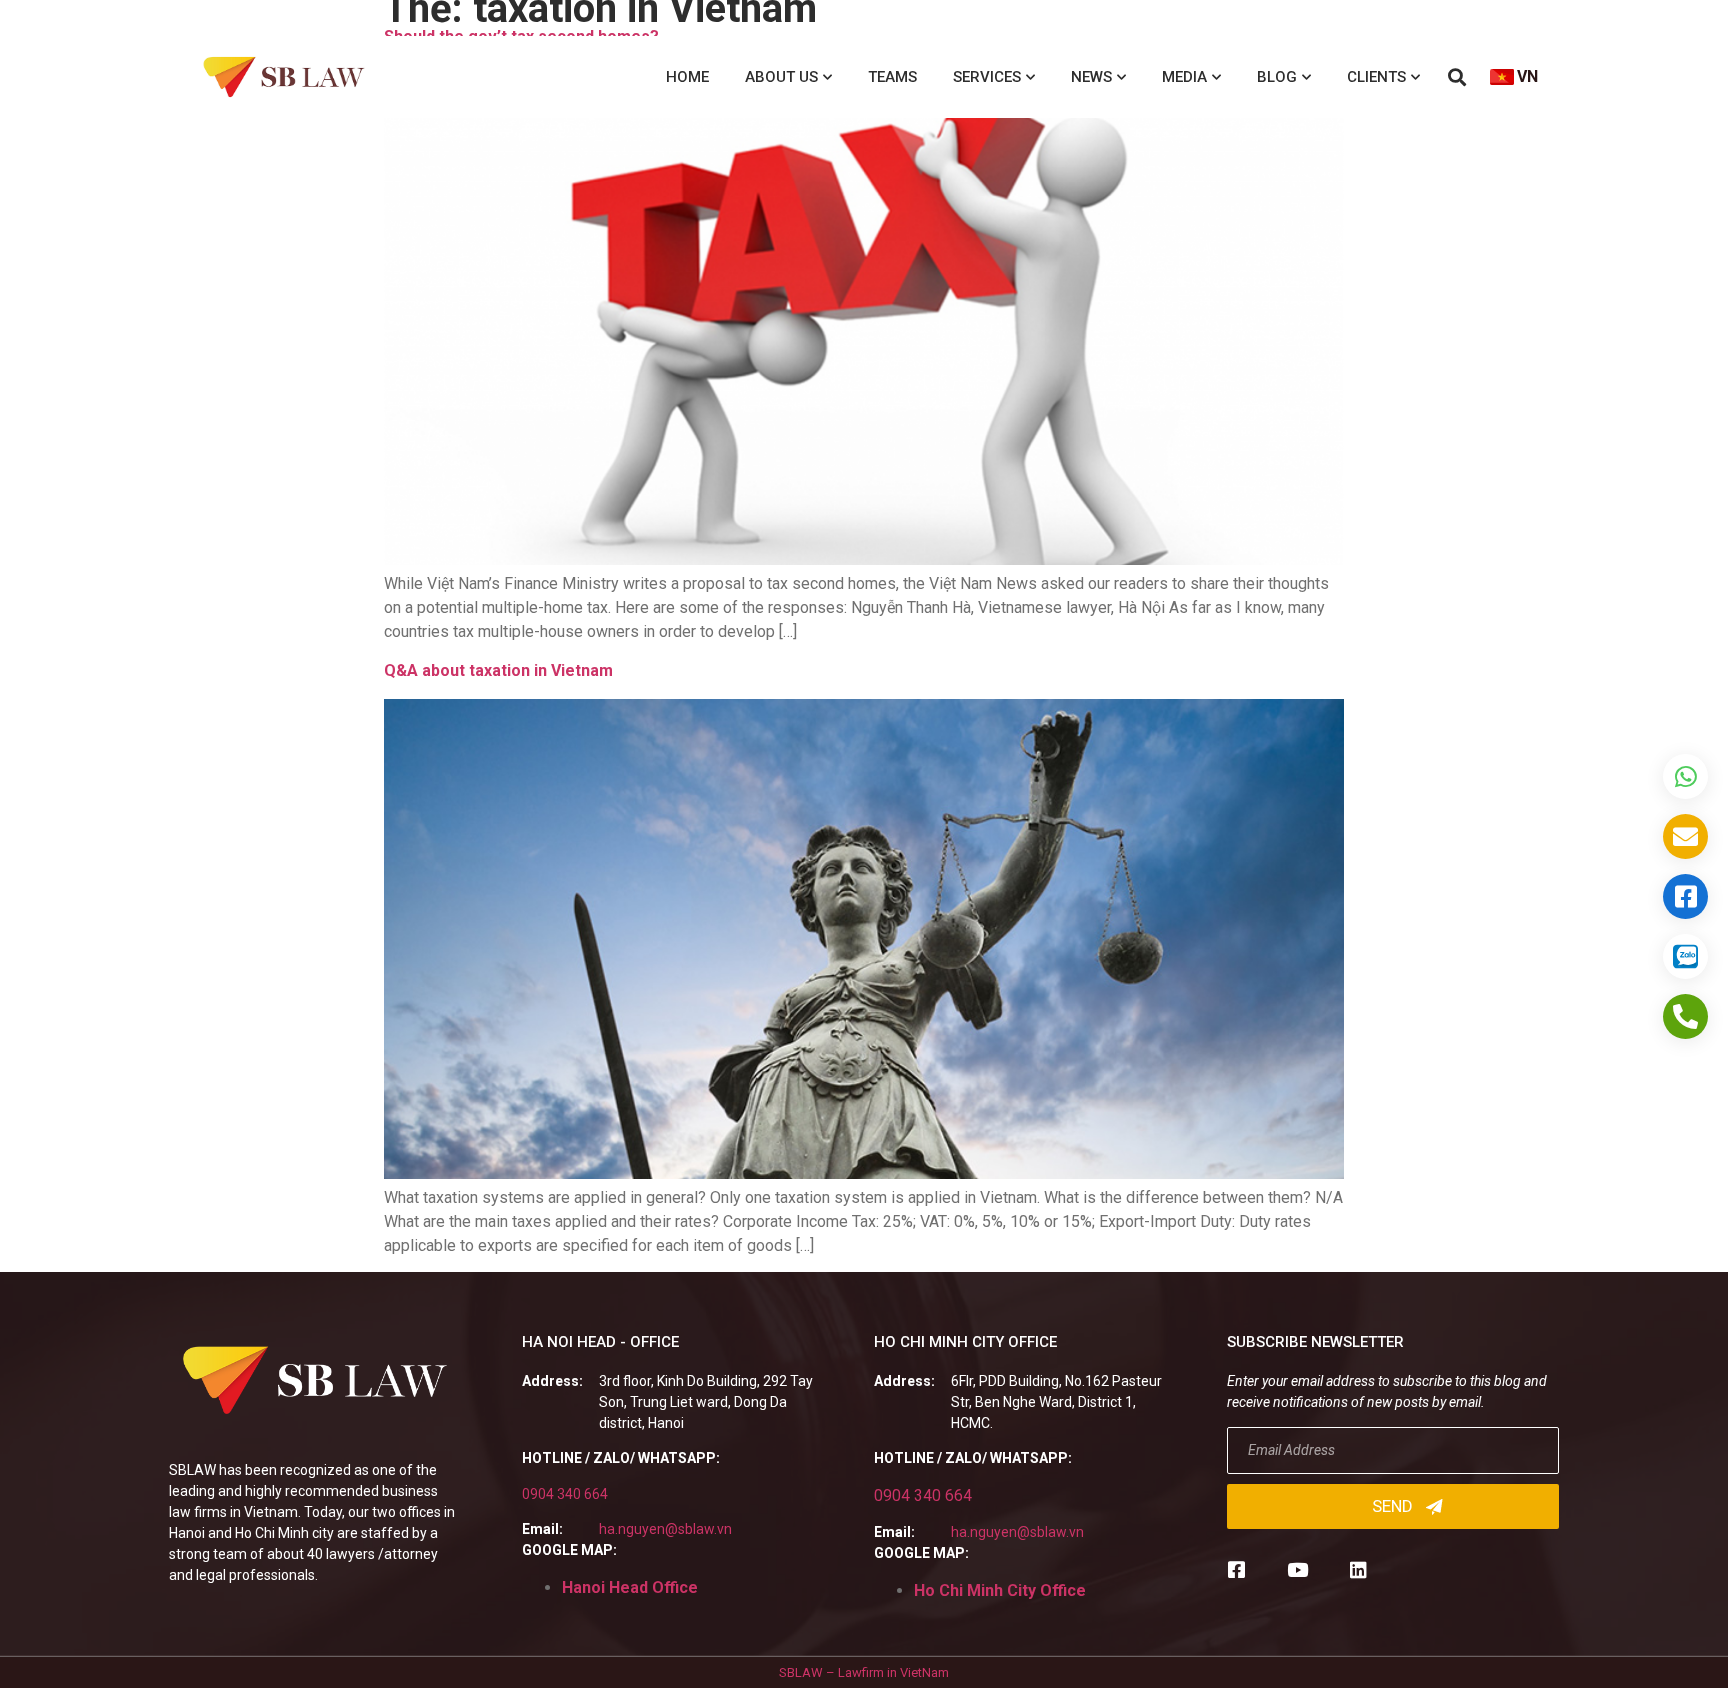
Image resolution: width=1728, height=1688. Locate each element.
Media (1184, 77)
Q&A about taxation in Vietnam (498, 670)
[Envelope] (1685, 836)
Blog (1277, 77)
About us (781, 77)
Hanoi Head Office (630, 1587)
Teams (892, 77)
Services (987, 77)
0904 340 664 (565, 1494)
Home (687, 77)
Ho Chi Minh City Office (1000, 1590)
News (1091, 77)
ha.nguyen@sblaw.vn (665, 1529)
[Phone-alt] (1685, 1016)
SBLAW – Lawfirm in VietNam (864, 1672)
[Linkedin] (1358, 1569)
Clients (1376, 77)
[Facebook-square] (1236, 1569)
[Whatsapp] (1685, 776)
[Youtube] (1297, 1569)
